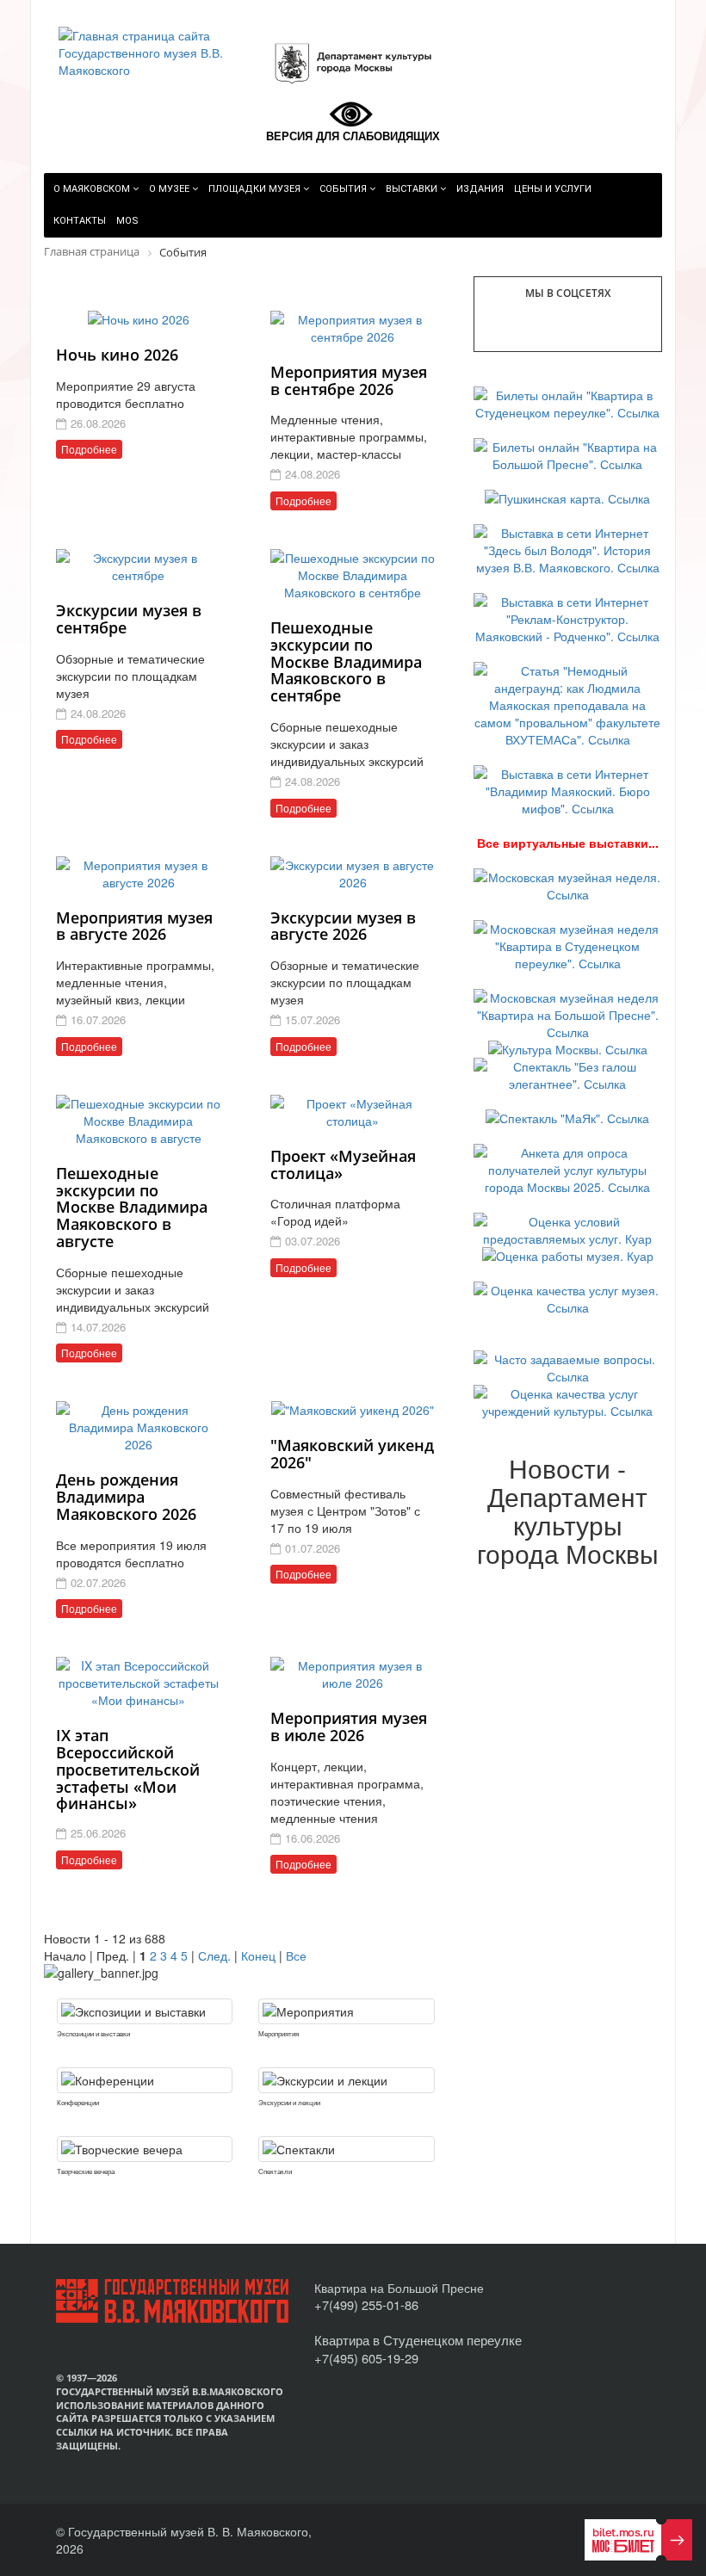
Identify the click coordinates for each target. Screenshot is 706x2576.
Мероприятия (279, 2033)
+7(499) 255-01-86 (366, 2304)
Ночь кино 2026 (117, 355)
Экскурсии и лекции (289, 2102)
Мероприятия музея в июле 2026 (349, 1727)
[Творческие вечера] (145, 2149)
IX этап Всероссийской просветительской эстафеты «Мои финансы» (128, 1769)
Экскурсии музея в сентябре (129, 619)
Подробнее (89, 449)
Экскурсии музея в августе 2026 (343, 926)
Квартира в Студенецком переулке (418, 2340)
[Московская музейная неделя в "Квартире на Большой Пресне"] (568, 1013)
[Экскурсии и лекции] (346, 2080)
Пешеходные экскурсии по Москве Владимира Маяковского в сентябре (346, 661)
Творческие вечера (86, 2171)
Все (296, 1955)
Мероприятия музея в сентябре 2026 (349, 380)
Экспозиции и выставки (93, 2033)
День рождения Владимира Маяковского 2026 (126, 1497)
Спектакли (275, 2171)
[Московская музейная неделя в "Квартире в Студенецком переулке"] (568, 944)
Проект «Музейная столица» (343, 1164)
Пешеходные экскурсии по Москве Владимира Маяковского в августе (132, 1207)
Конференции (78, 2102)
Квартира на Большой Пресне (399, 2288)
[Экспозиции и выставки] (145, 2011)
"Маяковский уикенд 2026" (352, 1454)
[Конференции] (145, 2080)
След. (214, 1955)
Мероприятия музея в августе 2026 (134, 926)
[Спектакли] (346, 2149)
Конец (258, 1955)
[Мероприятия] (346, 2011)
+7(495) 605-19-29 (366, 2358)
